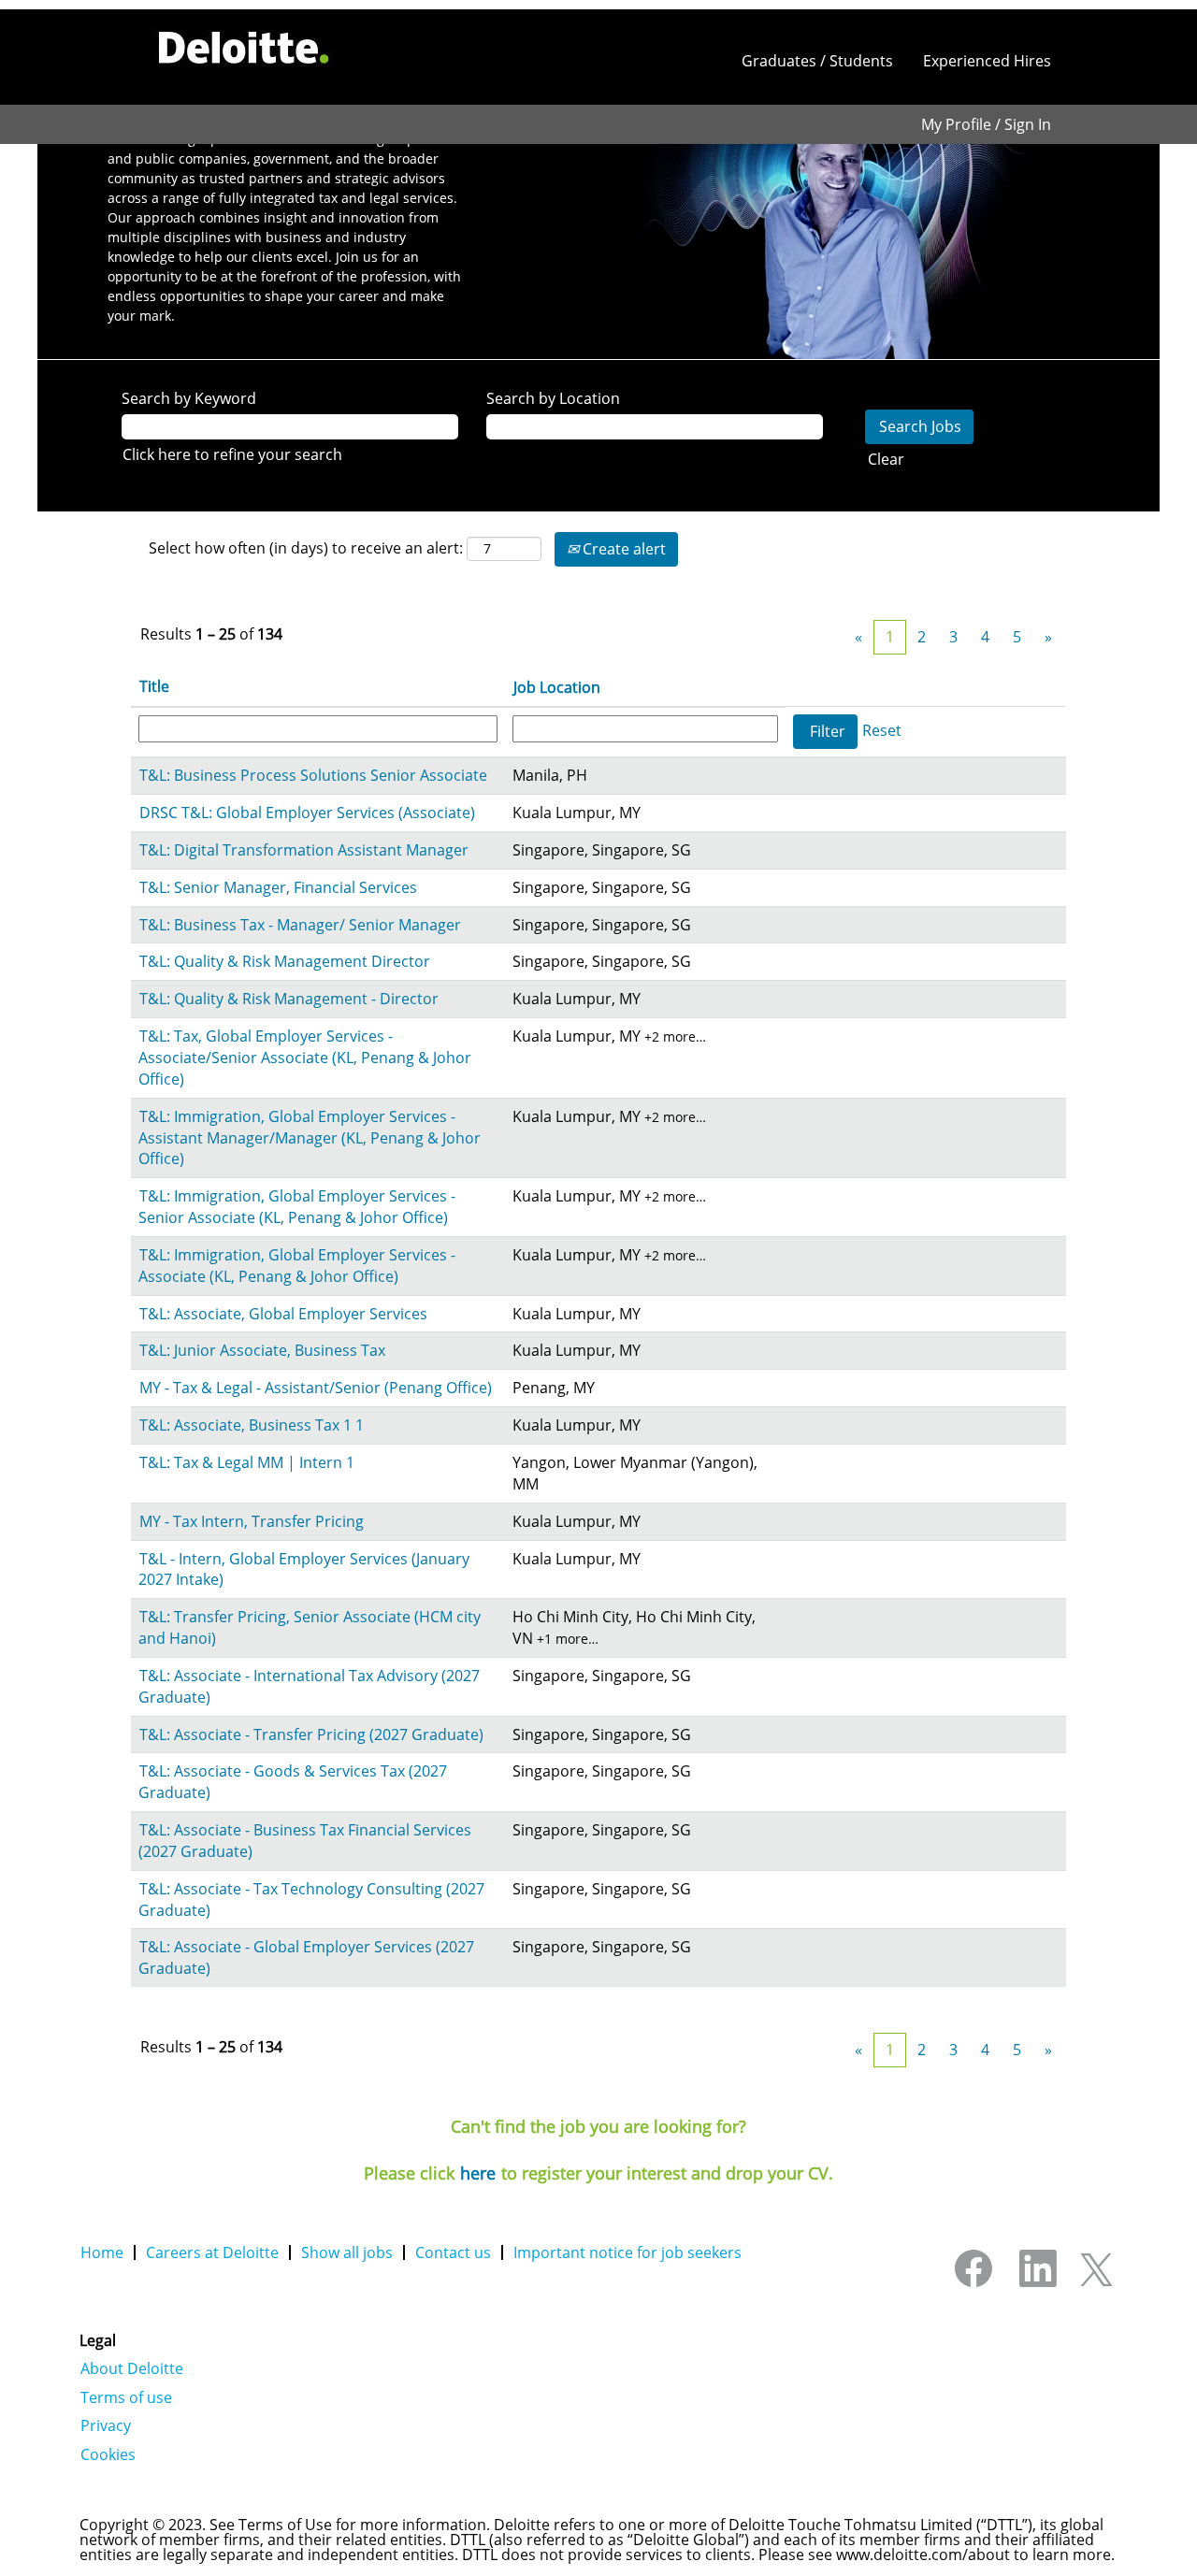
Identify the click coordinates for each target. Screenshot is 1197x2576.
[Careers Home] (244, 48)
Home (102, 2252)
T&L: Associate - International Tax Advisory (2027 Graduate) (309, 1686)
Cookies (108, 2454)
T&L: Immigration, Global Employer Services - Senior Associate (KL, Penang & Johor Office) (297, 1207)
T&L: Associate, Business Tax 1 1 (252, 1425)
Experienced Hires (987, 61)
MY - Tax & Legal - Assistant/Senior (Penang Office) (316, 1388)
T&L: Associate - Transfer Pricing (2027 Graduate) (311, 1734)
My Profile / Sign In (986, 124)
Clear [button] (886, 459)
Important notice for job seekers (627, 2252)
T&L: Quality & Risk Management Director (285, 961)
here (478, 2173)
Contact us (453, 2252)
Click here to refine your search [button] (232, 454)
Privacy (106, 2425)
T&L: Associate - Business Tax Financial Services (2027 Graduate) (305, 1841)
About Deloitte (132, 2368)
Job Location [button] (557, 687)
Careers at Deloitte (212, 2252)
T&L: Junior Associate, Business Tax (262, 1350)
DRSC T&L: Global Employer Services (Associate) (307, 813)
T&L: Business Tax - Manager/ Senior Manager (300, 925)
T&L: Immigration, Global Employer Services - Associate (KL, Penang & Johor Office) (297, 1266)
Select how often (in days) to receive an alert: (306, 548)
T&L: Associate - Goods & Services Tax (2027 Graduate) (293, 1782)
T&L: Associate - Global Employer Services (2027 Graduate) (306, 1957)
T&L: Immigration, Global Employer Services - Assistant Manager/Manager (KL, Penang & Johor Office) (310, 1138)
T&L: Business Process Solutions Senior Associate (313, 775)
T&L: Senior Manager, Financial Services (278, 887)
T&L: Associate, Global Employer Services (283, 1314)
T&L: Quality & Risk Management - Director (289, 999)
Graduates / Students (817, 61)
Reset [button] (882, 730)
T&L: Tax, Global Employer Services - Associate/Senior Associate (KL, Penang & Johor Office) (305, 1058)
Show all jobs (347, 2252)
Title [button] (154, 686)
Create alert (622, 549)
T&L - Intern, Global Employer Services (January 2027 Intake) (304, 1569)
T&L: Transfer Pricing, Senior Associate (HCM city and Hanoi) (310, 1627)
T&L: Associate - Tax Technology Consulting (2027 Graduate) (311, 1900)
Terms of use (126, 2397)
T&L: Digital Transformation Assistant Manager (304, 850)
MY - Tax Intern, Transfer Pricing (252, 1521)
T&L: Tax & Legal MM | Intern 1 (247, 1462)
